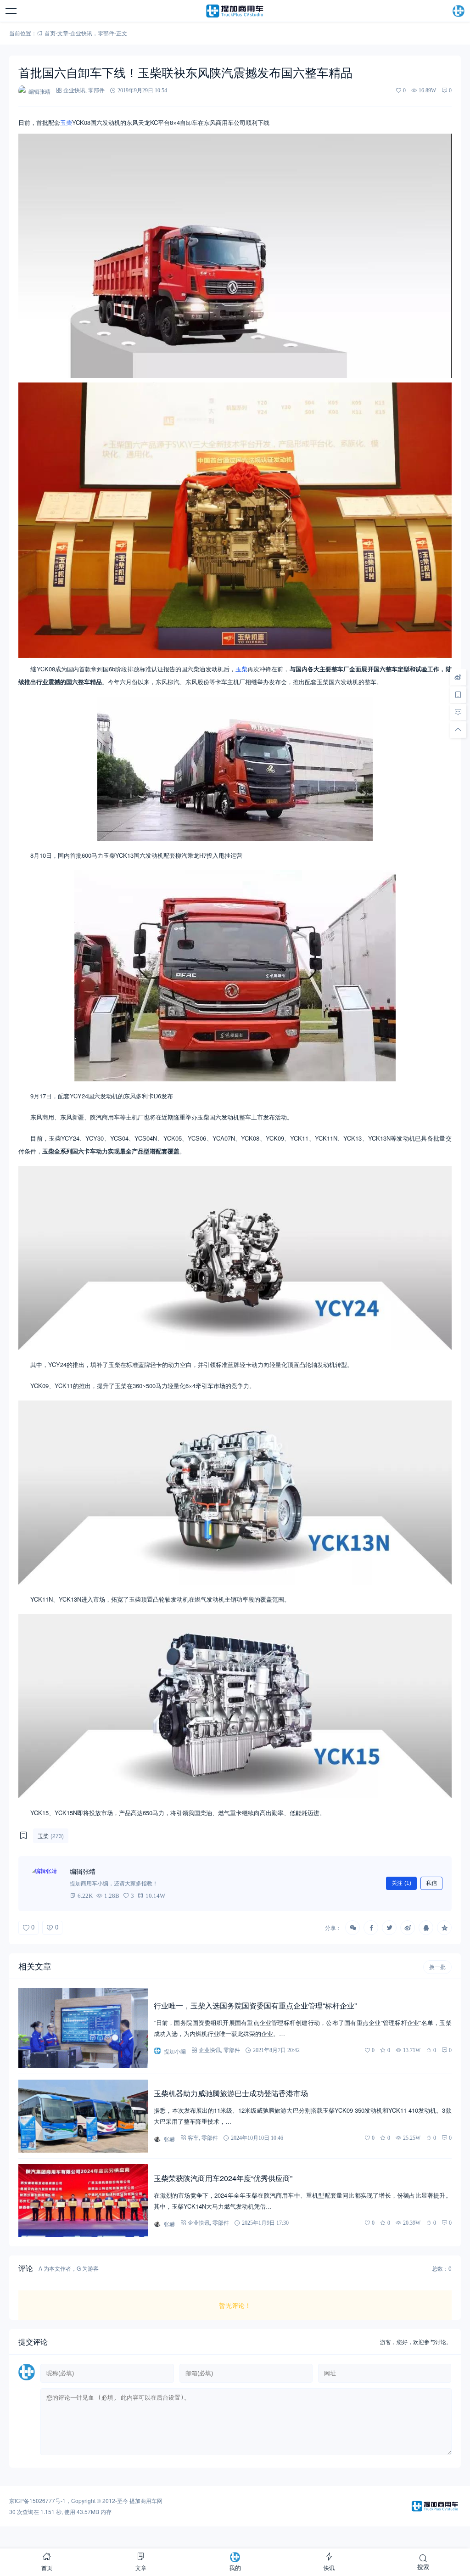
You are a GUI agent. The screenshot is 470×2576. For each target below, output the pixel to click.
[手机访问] (458, 695)
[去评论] (458, 712)
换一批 (437, 1967)
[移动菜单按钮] (11, 11)
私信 (431, 1883)
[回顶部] (458, 730)
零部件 (106, 33)
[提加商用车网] (235, 11)
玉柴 (66, 122)
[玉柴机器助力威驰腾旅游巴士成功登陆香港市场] (83, 2116)
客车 (193, 2138)
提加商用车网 (146, 2500)
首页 (50, 33)
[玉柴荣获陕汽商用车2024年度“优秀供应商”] (83, 2201)
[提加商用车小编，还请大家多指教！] (46, 1884)
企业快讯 (81, 33)
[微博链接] (458, 677)
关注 (401, 1883)
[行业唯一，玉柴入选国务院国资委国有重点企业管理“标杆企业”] (83, 2028)
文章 (63, 33)
